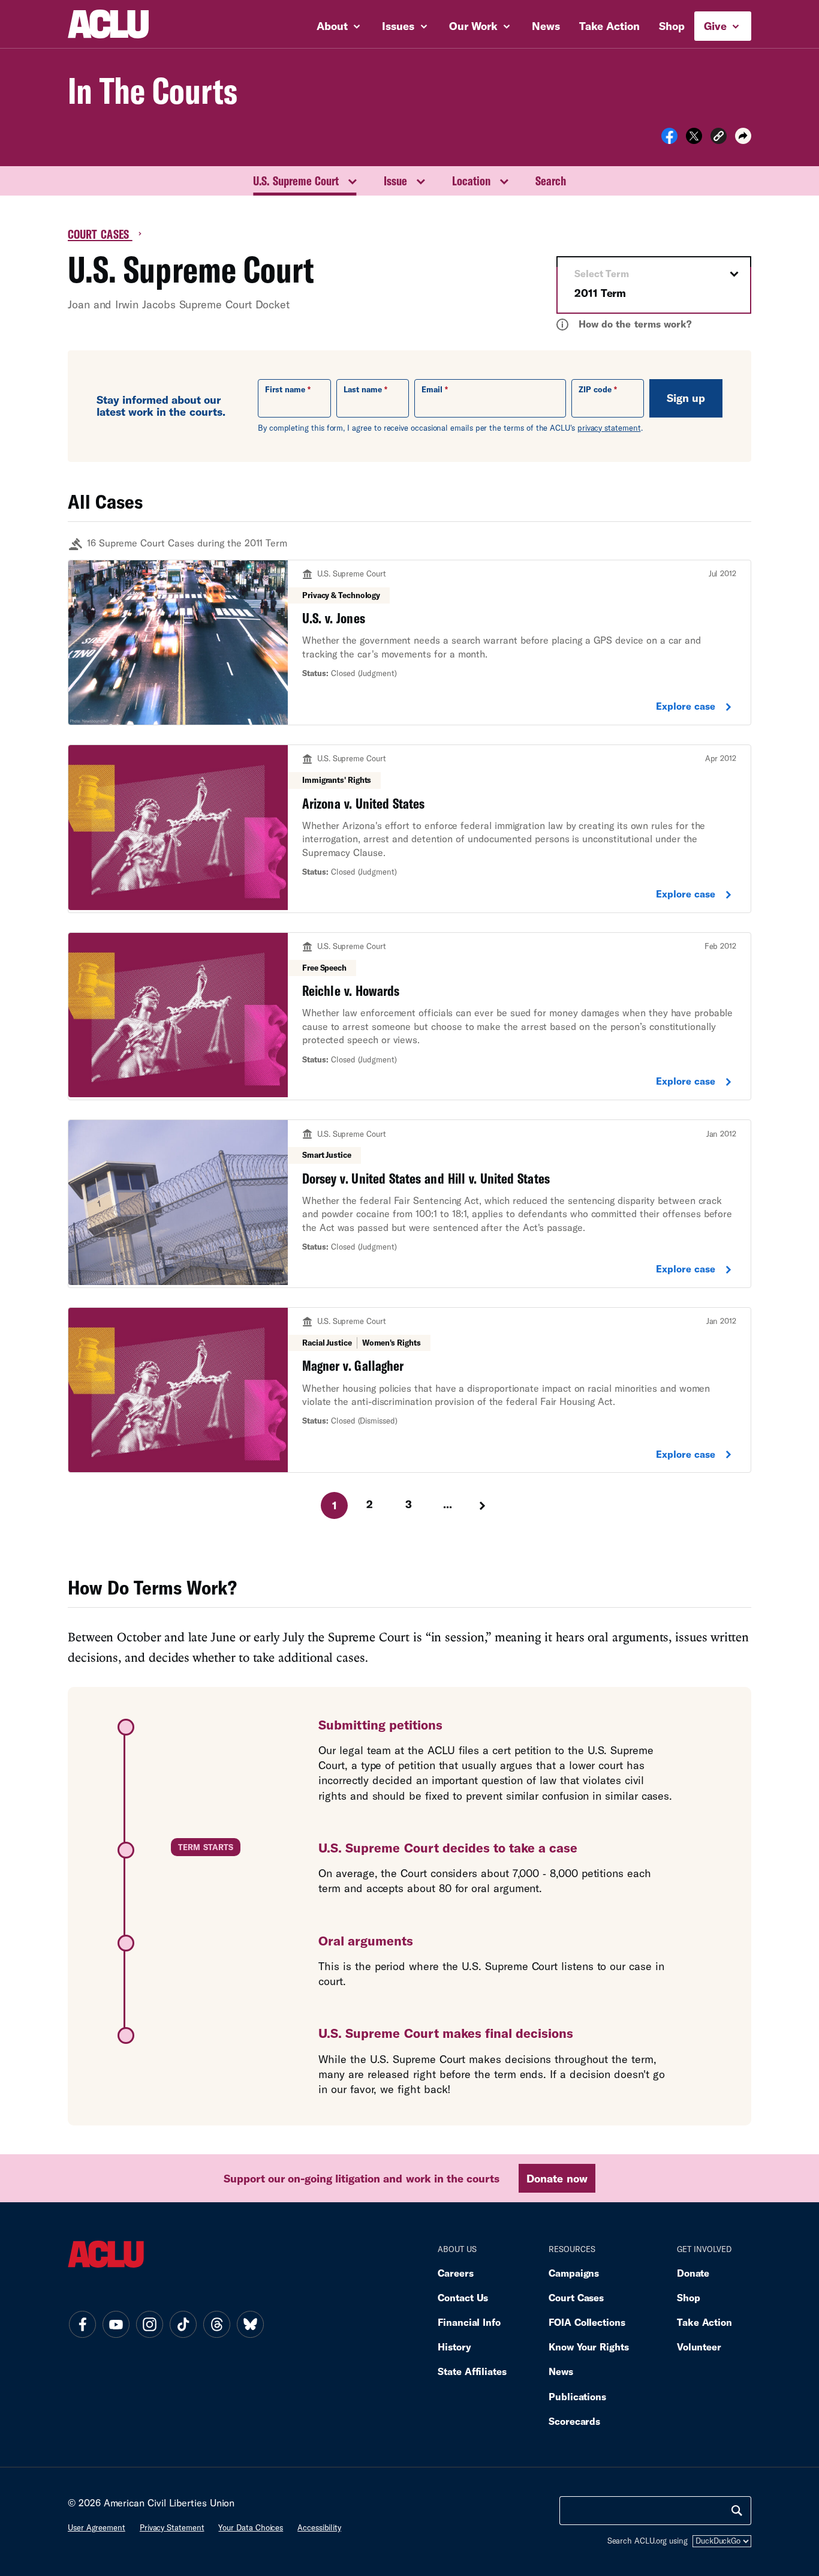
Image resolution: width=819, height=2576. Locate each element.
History (454, 2347)
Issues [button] (400, 26)
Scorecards (574, 2421)
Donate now (557, 2178)
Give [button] (717, 26)
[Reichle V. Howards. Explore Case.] (409, 1017)
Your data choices (251, 2527)
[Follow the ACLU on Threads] (216, 2324)
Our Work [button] (475, 26)
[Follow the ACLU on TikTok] (183, 2324)
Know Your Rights (589, 2347)
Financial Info (469, 2322)
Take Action (609, 26)
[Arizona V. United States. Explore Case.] (409, 829)
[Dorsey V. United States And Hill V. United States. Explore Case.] (409, 1204)
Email (432, 389)
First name (285, 389)
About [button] (334, 26)
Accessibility (319, 2527)
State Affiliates (472, 2371)
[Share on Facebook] (669, 140)
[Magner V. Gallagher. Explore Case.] (409, 1390)
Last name (363, 389)
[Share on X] (694, 140)
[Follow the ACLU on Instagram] (149, 2324)
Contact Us (463, 2297)
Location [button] (471, 181)
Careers (455, 2273)
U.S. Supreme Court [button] (296, 181)
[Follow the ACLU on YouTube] (116, 2324)
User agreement (97, 2527)
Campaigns (574, 2273)
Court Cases (100, 234)
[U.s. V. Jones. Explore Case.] (409, 643)
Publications (577, 2396)
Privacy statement (172, 2527)
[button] (719, 138)
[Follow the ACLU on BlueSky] (250, 2324)
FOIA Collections (587, 2322)
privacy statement (609, 428)
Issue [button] (395, 181)
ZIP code (595, 389)
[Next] (484, 1506)
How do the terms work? (626, 324)
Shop (672, 26)
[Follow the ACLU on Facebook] (82, 2324)
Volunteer (699, 2347)
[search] (737, 2511)
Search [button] (551, 181)
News (546, 26)
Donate (693, 2273)
